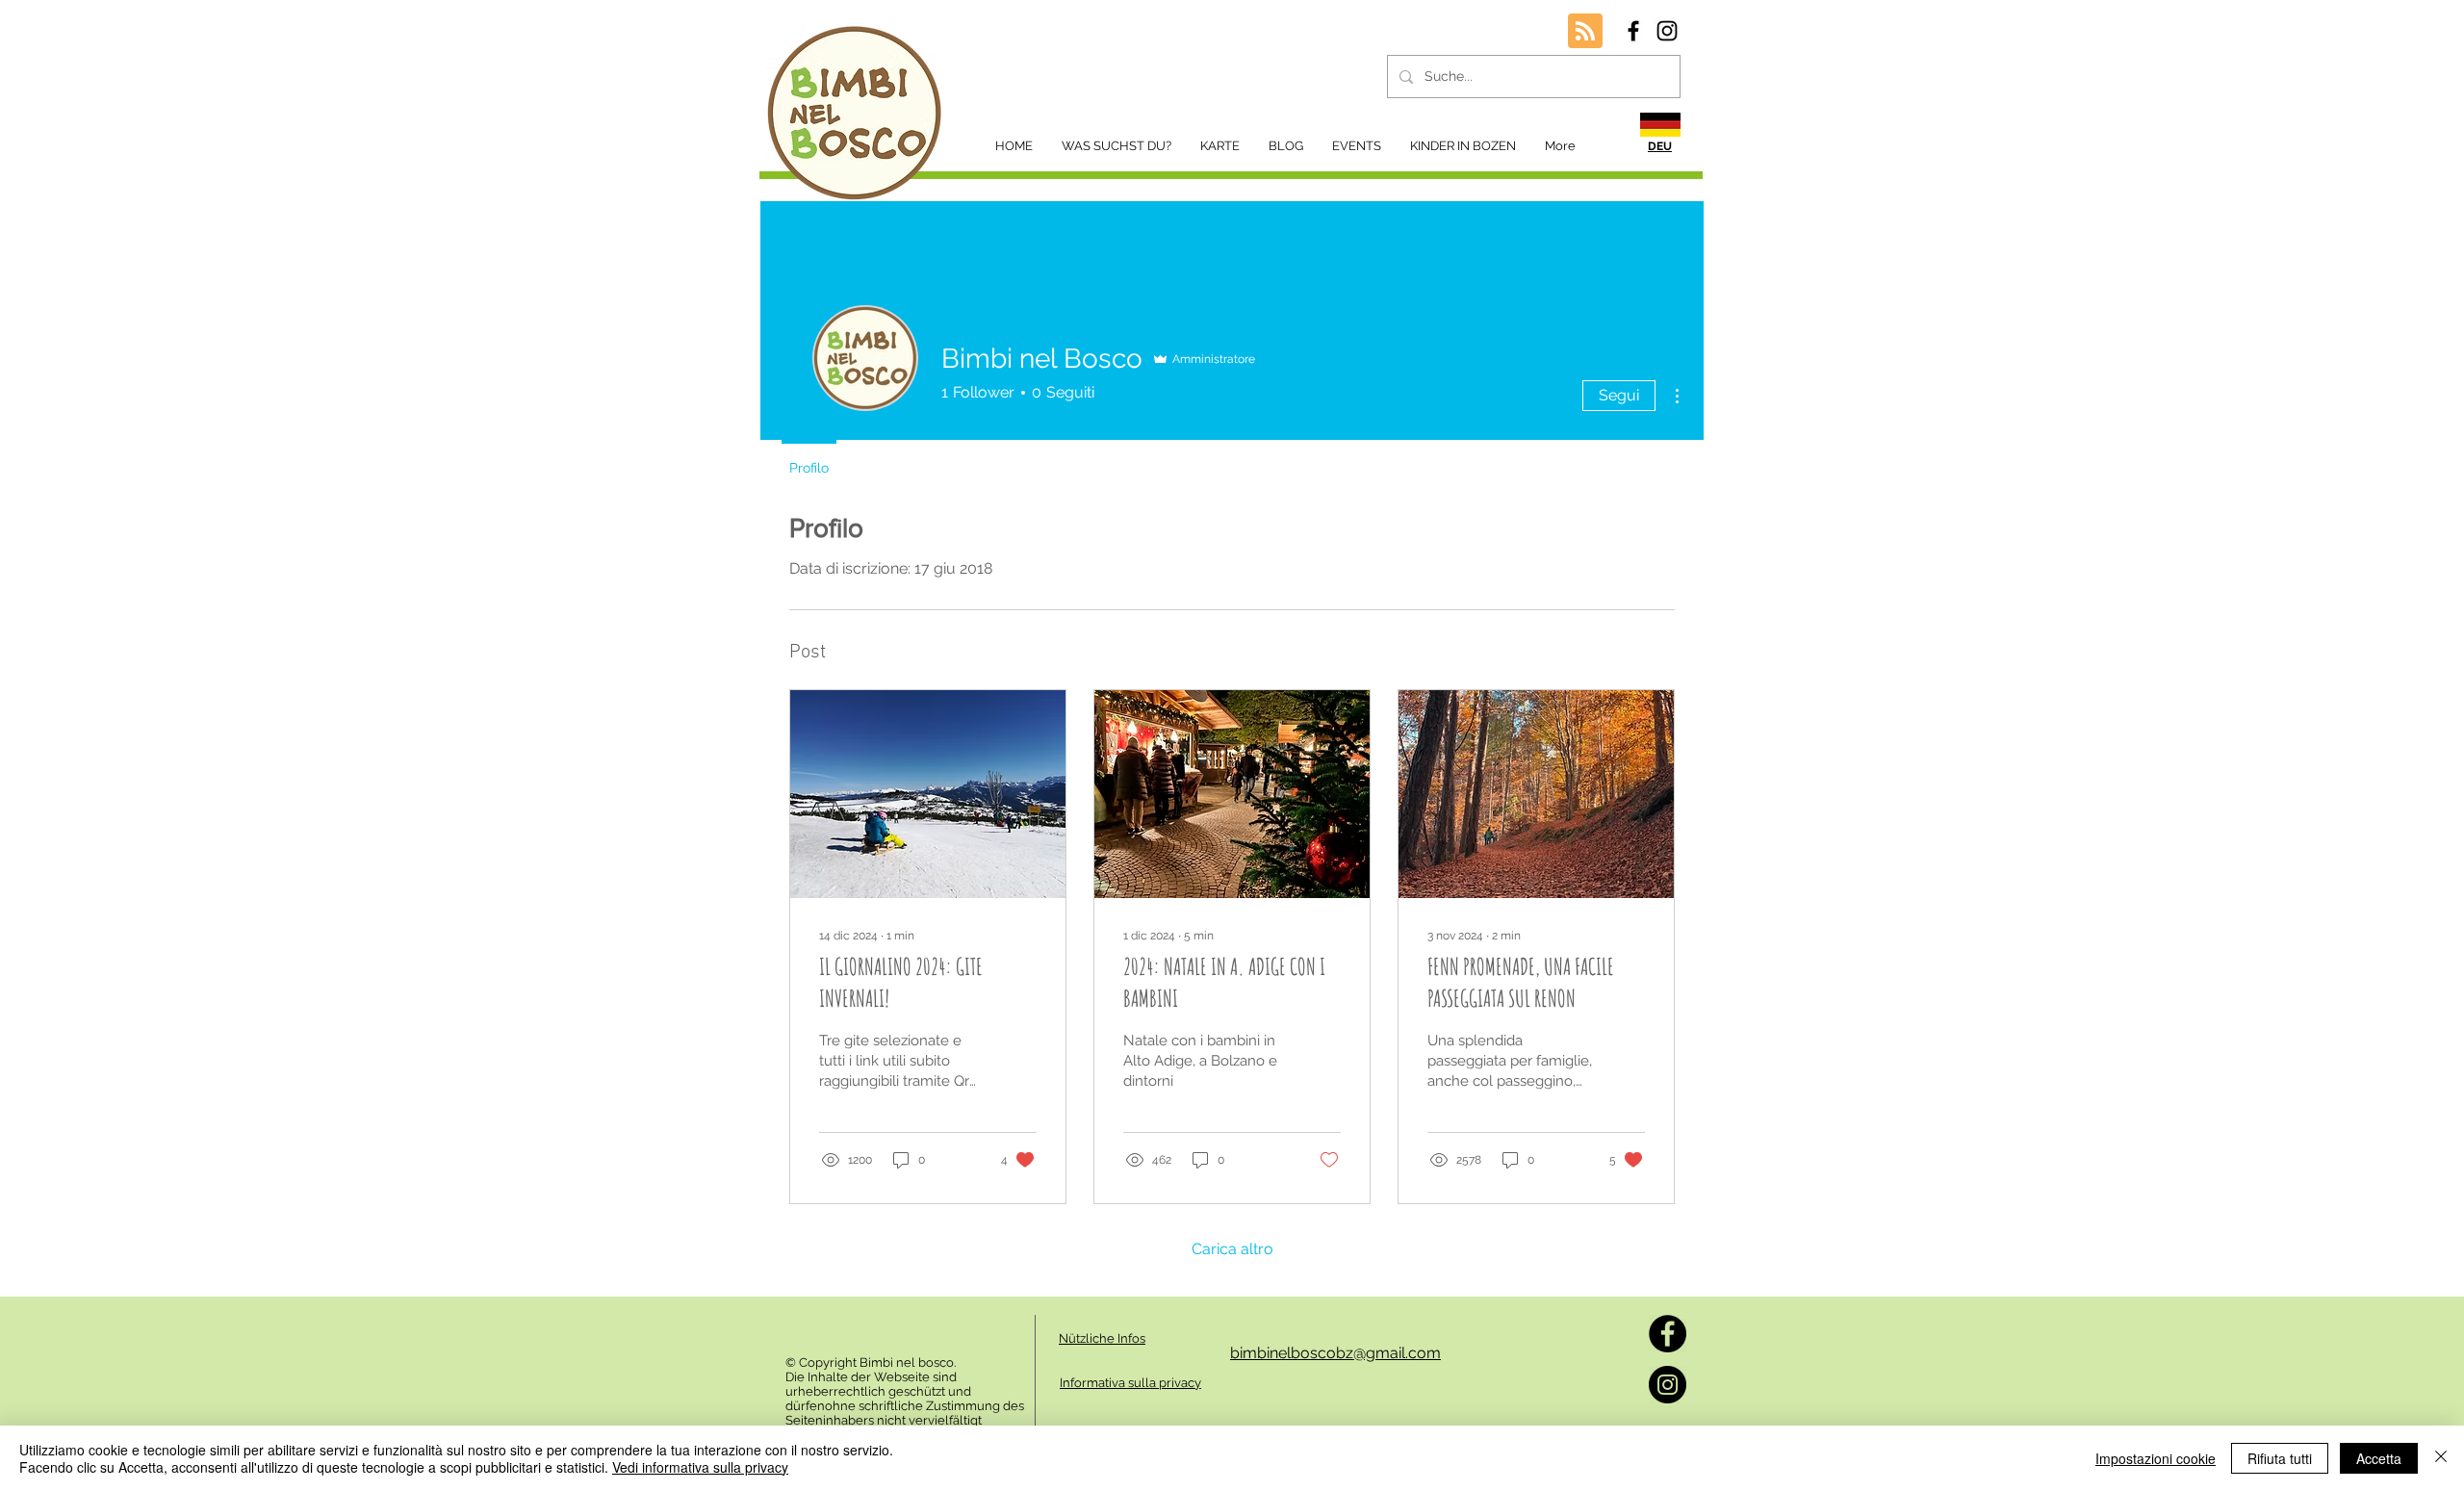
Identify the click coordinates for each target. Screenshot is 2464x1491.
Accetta (2379, 1458)
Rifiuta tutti (2280, 1458)
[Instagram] (1668, 1385)
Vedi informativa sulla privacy (700, 1467)
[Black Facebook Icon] (1633, 31)
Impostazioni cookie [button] (2156, 1458)
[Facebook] (1668, 1334)
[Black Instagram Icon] (1667, 31)
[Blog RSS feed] (1585, 32)
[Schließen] (2441, 1458)
